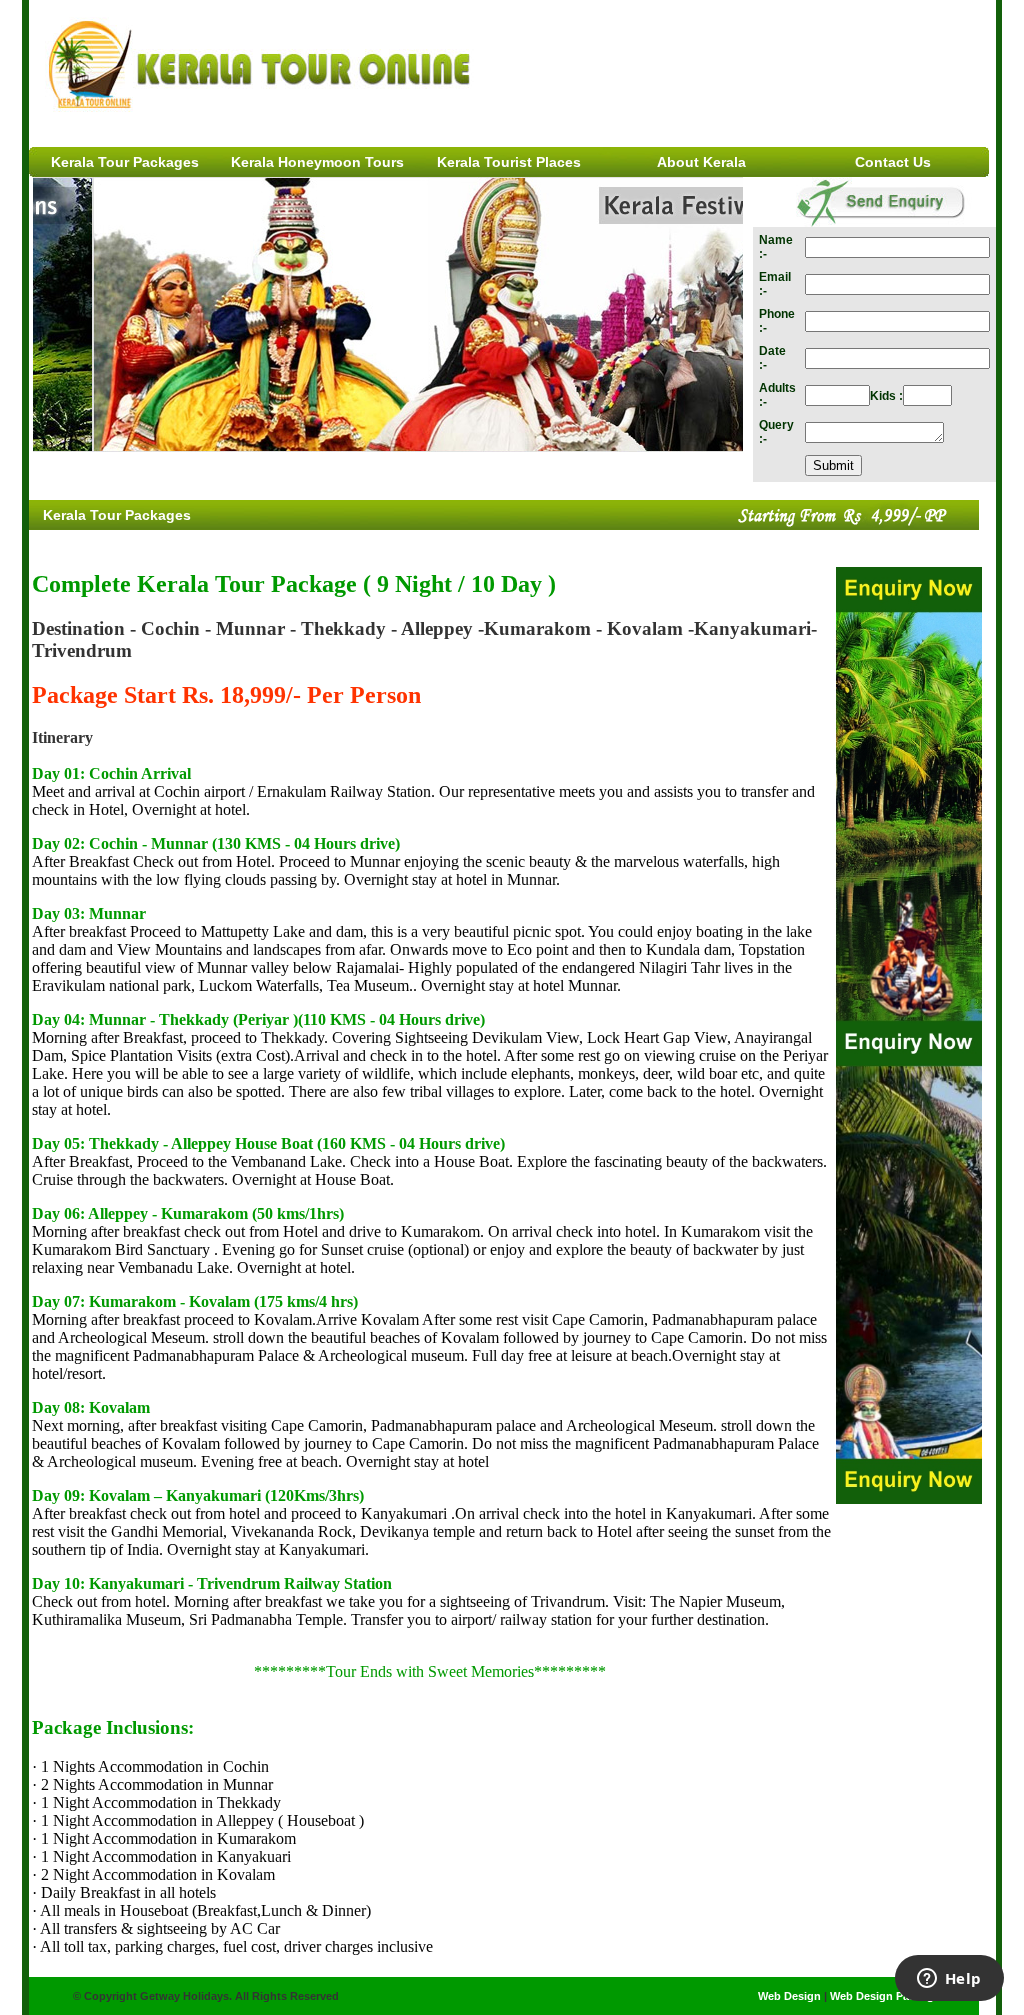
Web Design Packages (888, 1996)
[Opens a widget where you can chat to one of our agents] (949, 1980)
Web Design (791, 1996)
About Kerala (701, 162)
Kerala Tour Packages (125, 162)
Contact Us (893, 162)
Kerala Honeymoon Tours (317, 162)
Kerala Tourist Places (509, 162)
